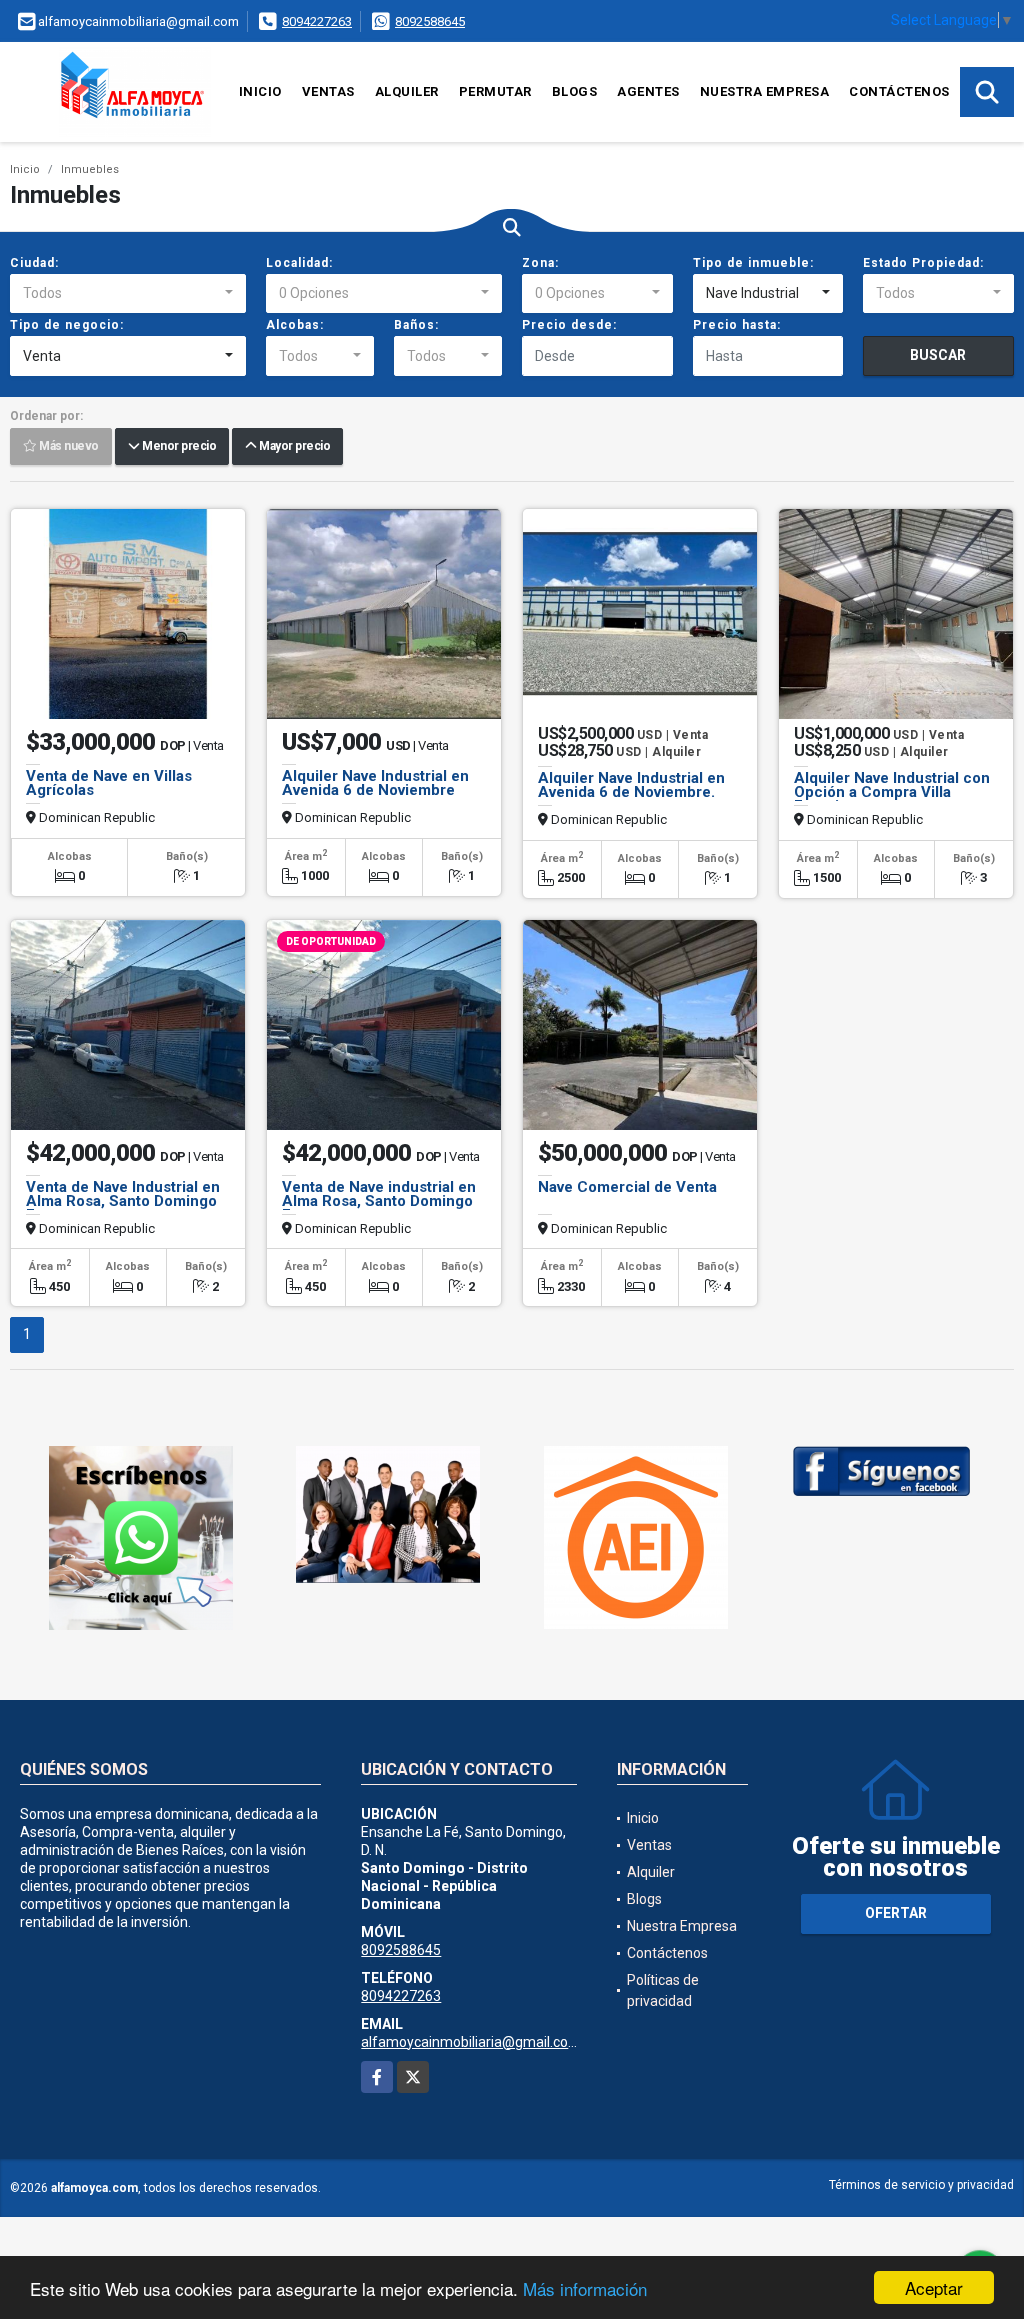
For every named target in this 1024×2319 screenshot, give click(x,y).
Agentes (648, 91)
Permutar (495, 91)
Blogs (575, 91)
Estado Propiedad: (923, 263)
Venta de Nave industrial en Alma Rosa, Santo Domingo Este (379, 1201)
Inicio (260, 91)
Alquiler (407, 91)
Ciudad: (34, 263)
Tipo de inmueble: (753, 263)
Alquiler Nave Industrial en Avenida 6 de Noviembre (375, 783)
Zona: (540, 263)
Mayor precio (293, 447)
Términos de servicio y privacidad (921, 2185)
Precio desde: (569, 325)
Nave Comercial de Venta (627, 1187)
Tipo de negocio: (67, 325)
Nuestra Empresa (765, 91)
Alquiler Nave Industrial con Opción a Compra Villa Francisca (892, 792)
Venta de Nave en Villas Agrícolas (109, 783)
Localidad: (299, 263)
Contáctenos (899, 91)
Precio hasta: (737, 325)
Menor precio (177, 447)
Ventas (328, 91)
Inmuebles (90, 169)
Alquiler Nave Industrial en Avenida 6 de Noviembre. (631, 785)
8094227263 (317, 21)
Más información (585, 2288)
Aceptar (934, 2287)
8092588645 (430, 21)
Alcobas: (295, 325)
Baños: (416, 325)
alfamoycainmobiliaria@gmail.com (471, 2042)
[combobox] (128, 294)
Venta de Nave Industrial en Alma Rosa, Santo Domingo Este (123, 1201)
